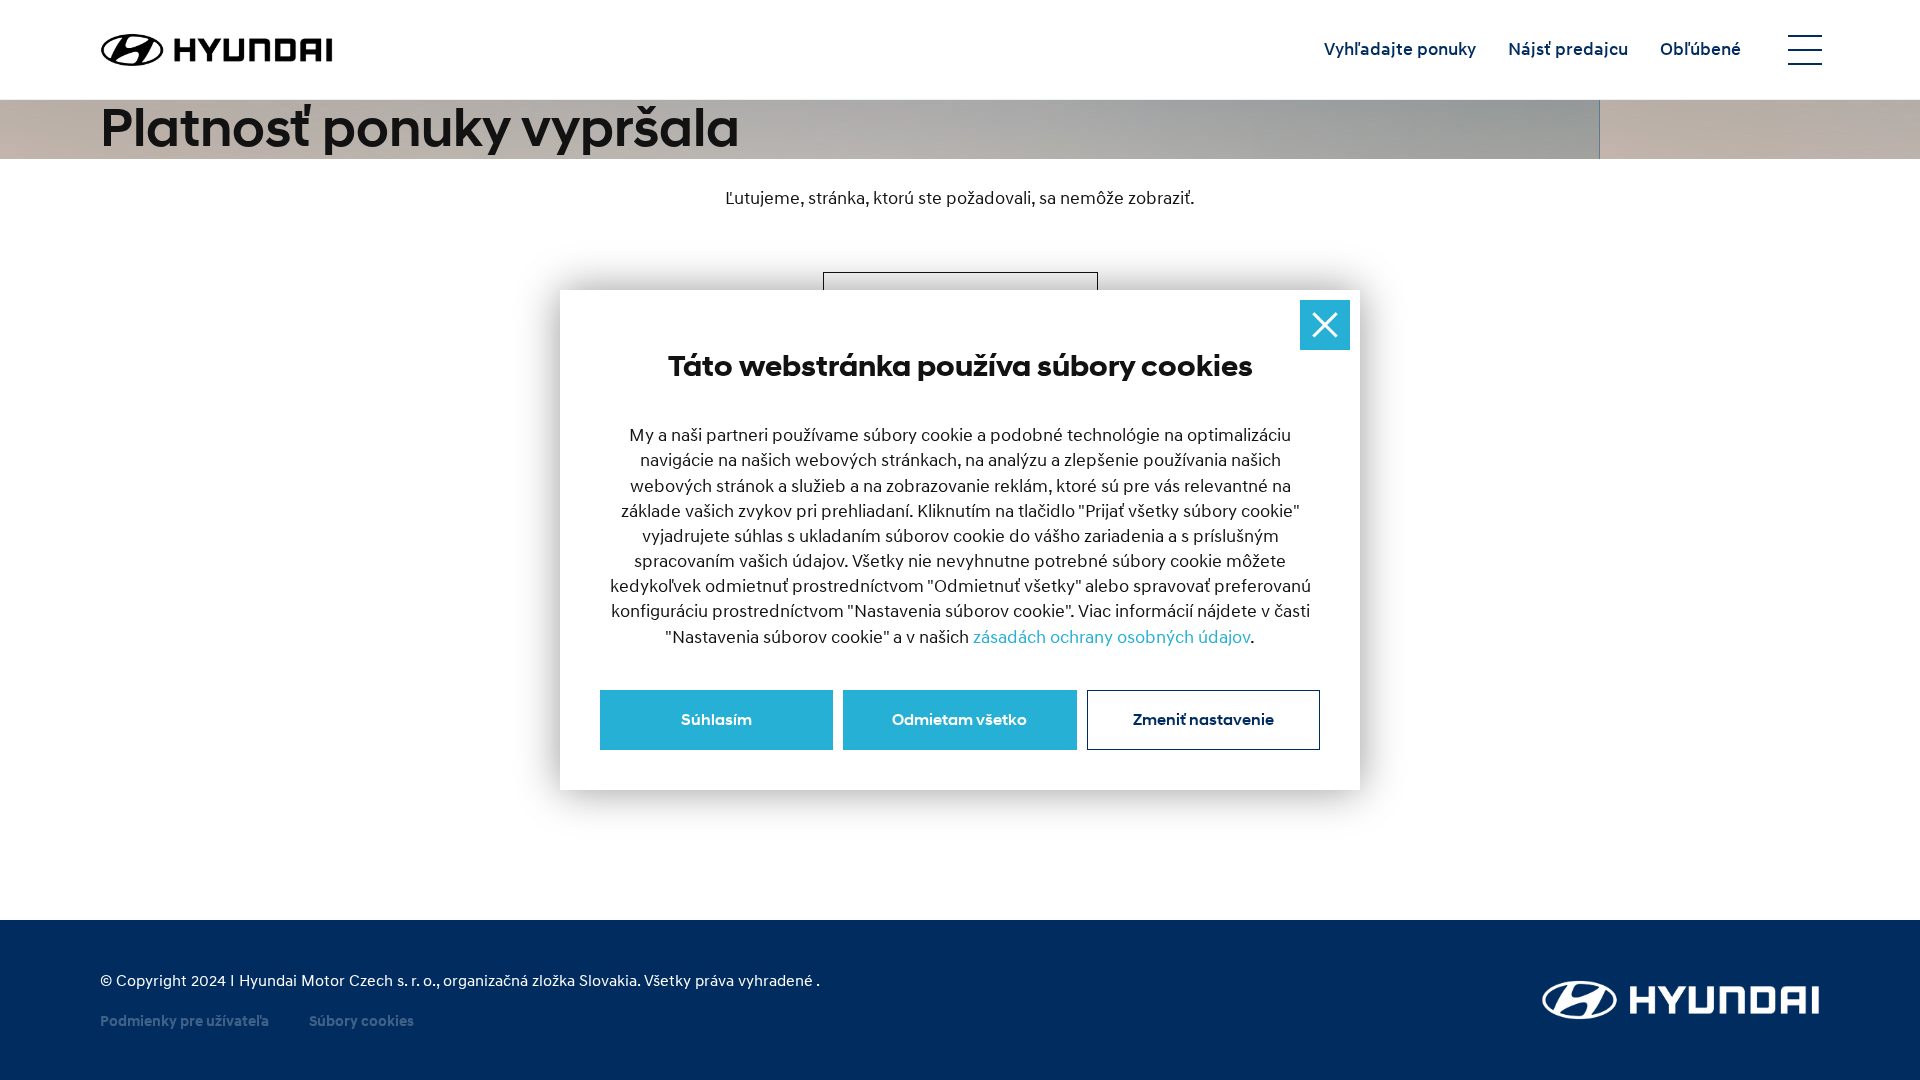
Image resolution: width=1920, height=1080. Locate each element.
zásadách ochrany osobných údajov (1111, 637)
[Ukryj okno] (1325, 325)
